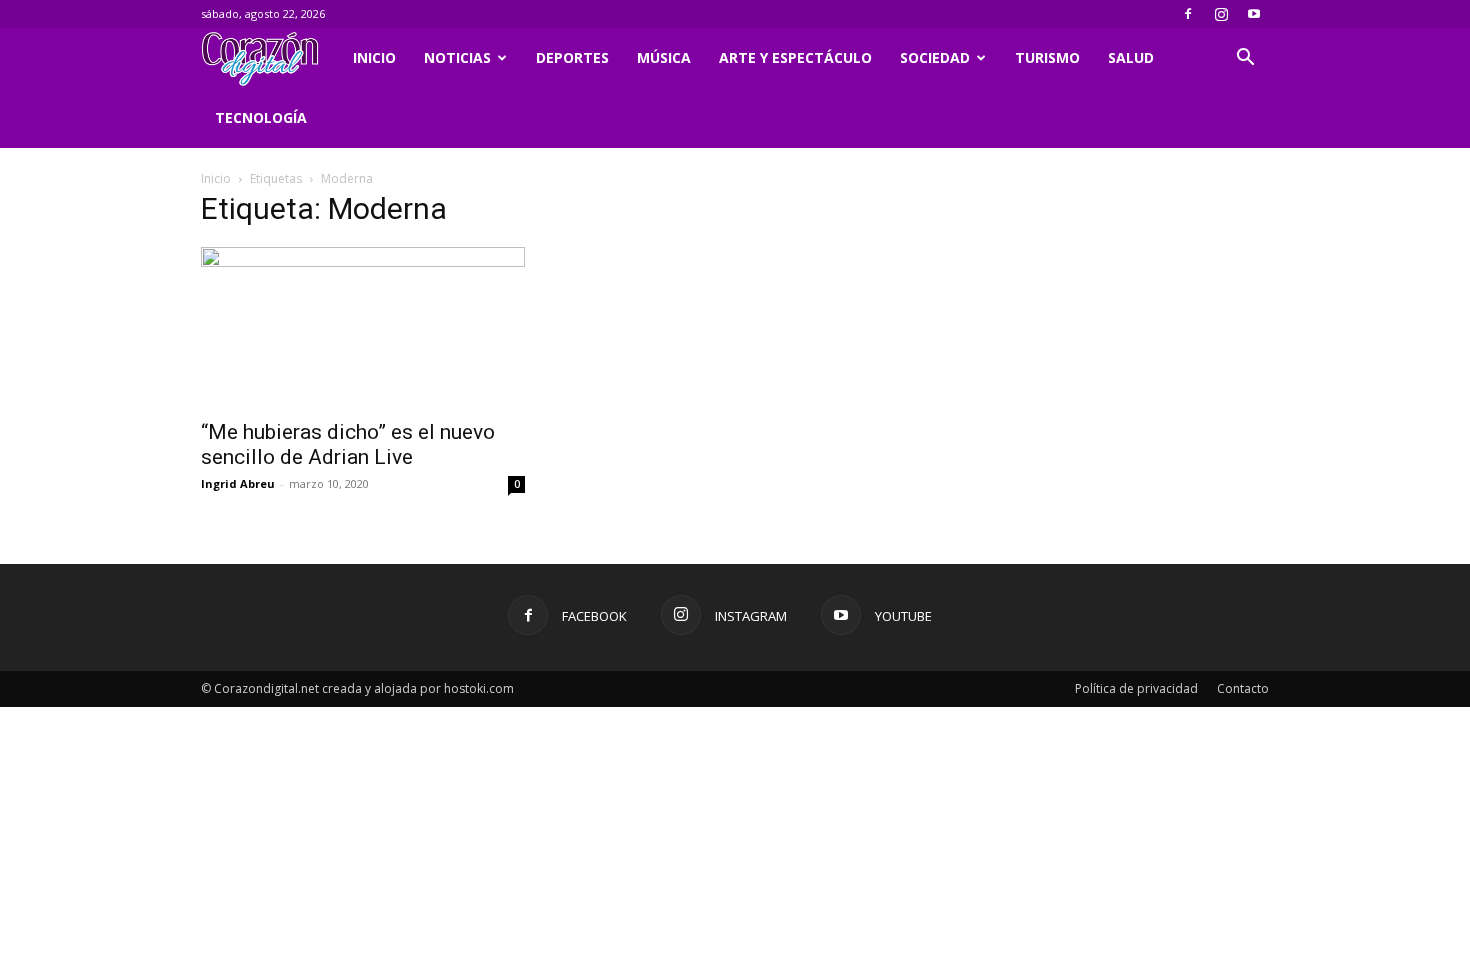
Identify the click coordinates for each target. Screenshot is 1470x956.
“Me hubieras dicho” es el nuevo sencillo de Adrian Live (348, 444)
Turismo (1047, 57)
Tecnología (261, 117)
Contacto (1243, 688)
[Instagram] (1221, 14)
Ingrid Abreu (238, 483)
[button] (1245, 59)
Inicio (374, 57)
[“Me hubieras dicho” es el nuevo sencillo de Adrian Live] (363, 327)
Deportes (572, 57)
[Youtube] (1254, 14)
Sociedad (935, 57)
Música (664, 57)
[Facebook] (1188, 14)
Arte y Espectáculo (795, 57)
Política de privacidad (1136, 688)
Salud (1131, 57)
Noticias (457, 57)
